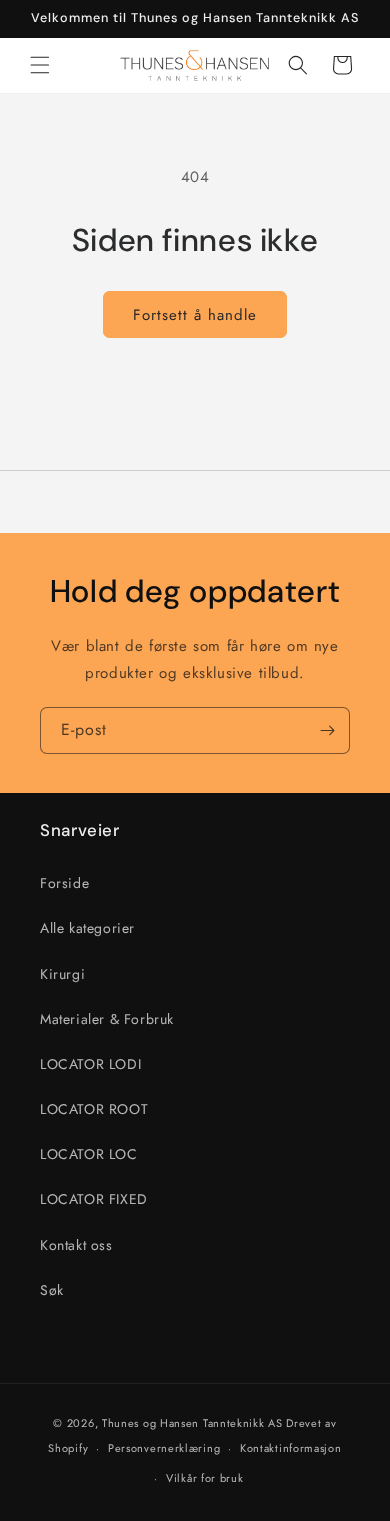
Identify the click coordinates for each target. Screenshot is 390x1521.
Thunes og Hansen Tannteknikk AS (192, 1423)
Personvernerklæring (164, 1448)
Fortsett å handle (195, 315)
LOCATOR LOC (89, 1154)
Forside (64, 883)
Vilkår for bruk (205, 1478)
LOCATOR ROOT (94, 1109)
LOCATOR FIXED (94, 1199)
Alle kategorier (87, 928)
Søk (52, 1290)
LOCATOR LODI (90, 1064)
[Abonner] (327, 730)
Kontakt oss (76, 1245)
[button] (40, 65)
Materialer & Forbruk (107, 1019)
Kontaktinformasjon (291, 1448)
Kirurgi (62, 974)
